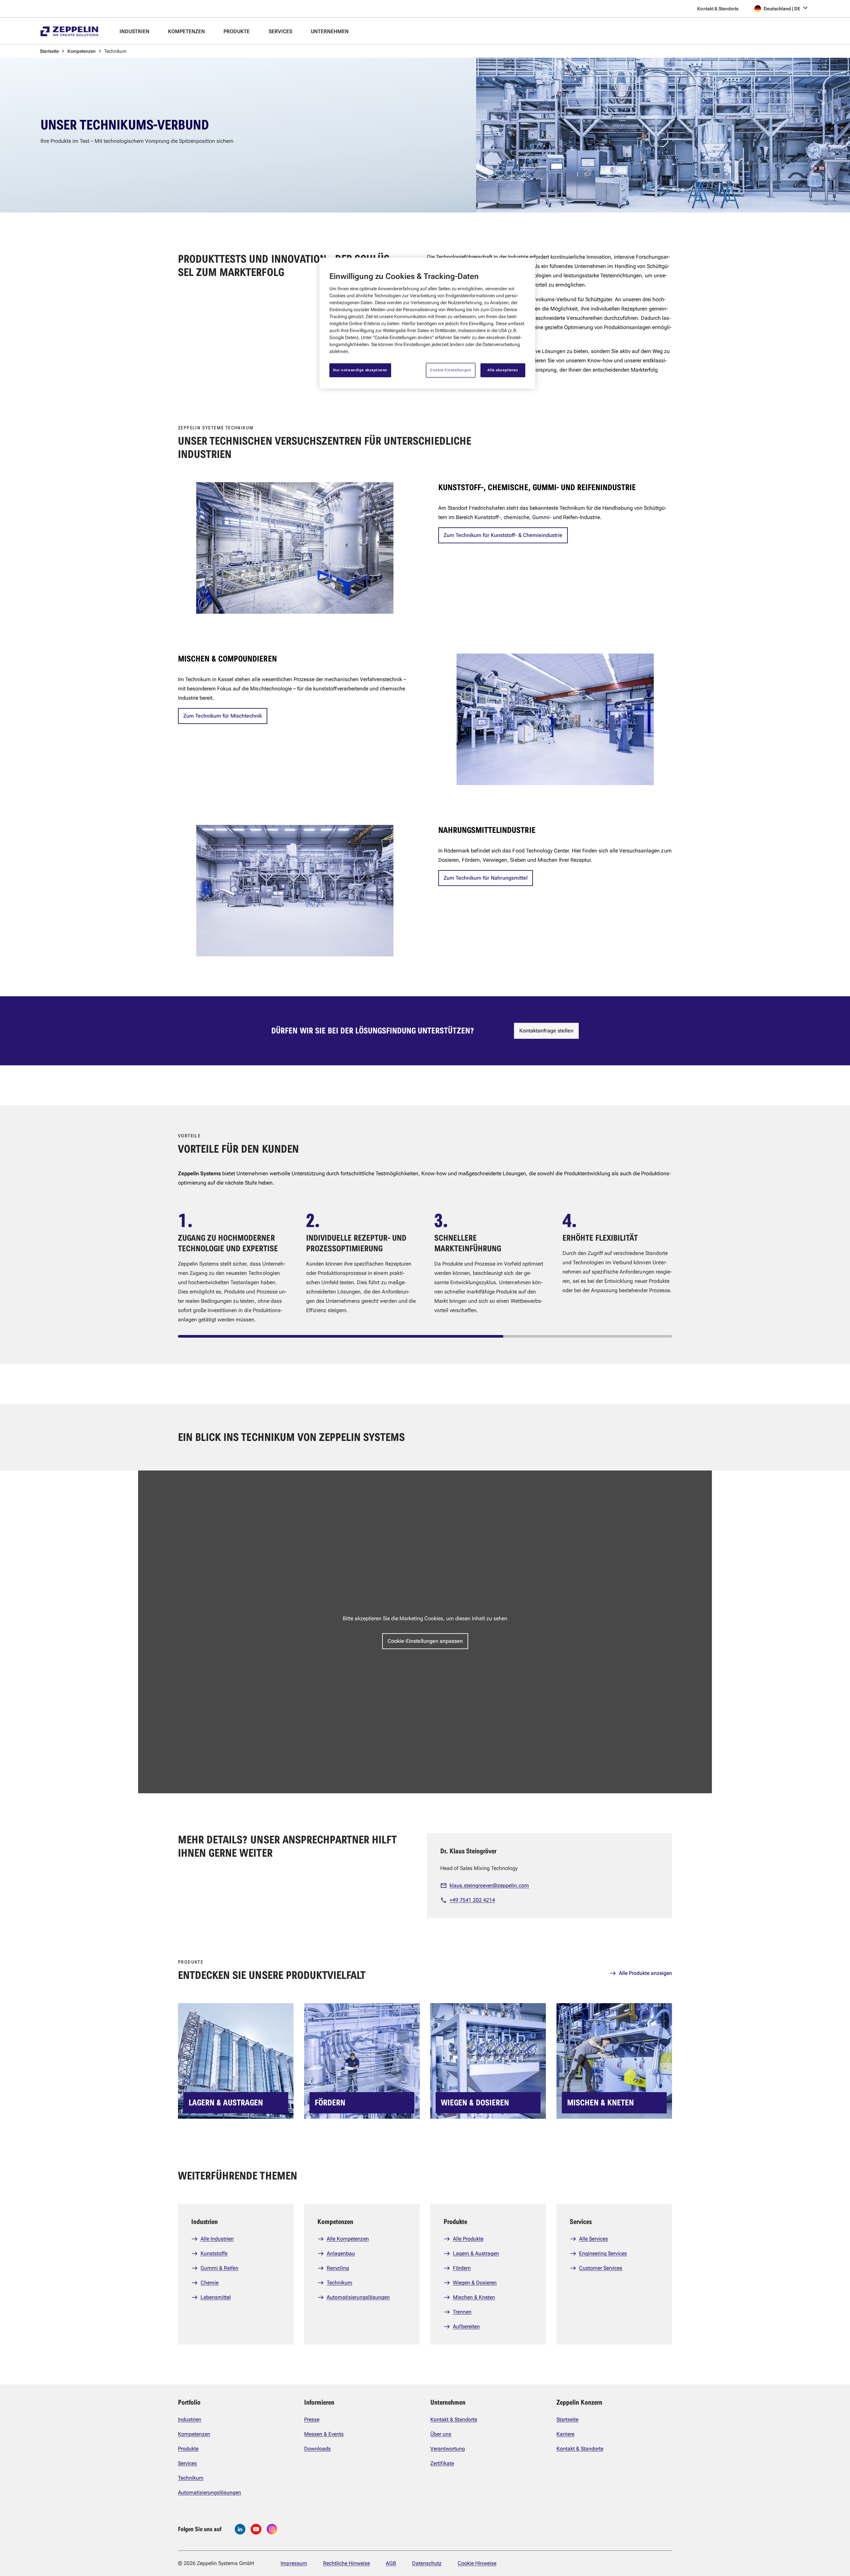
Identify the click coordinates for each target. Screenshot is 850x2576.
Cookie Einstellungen (451, 370)
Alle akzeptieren (503, 370)
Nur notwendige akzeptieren (360, 370)
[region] (427, 323)
